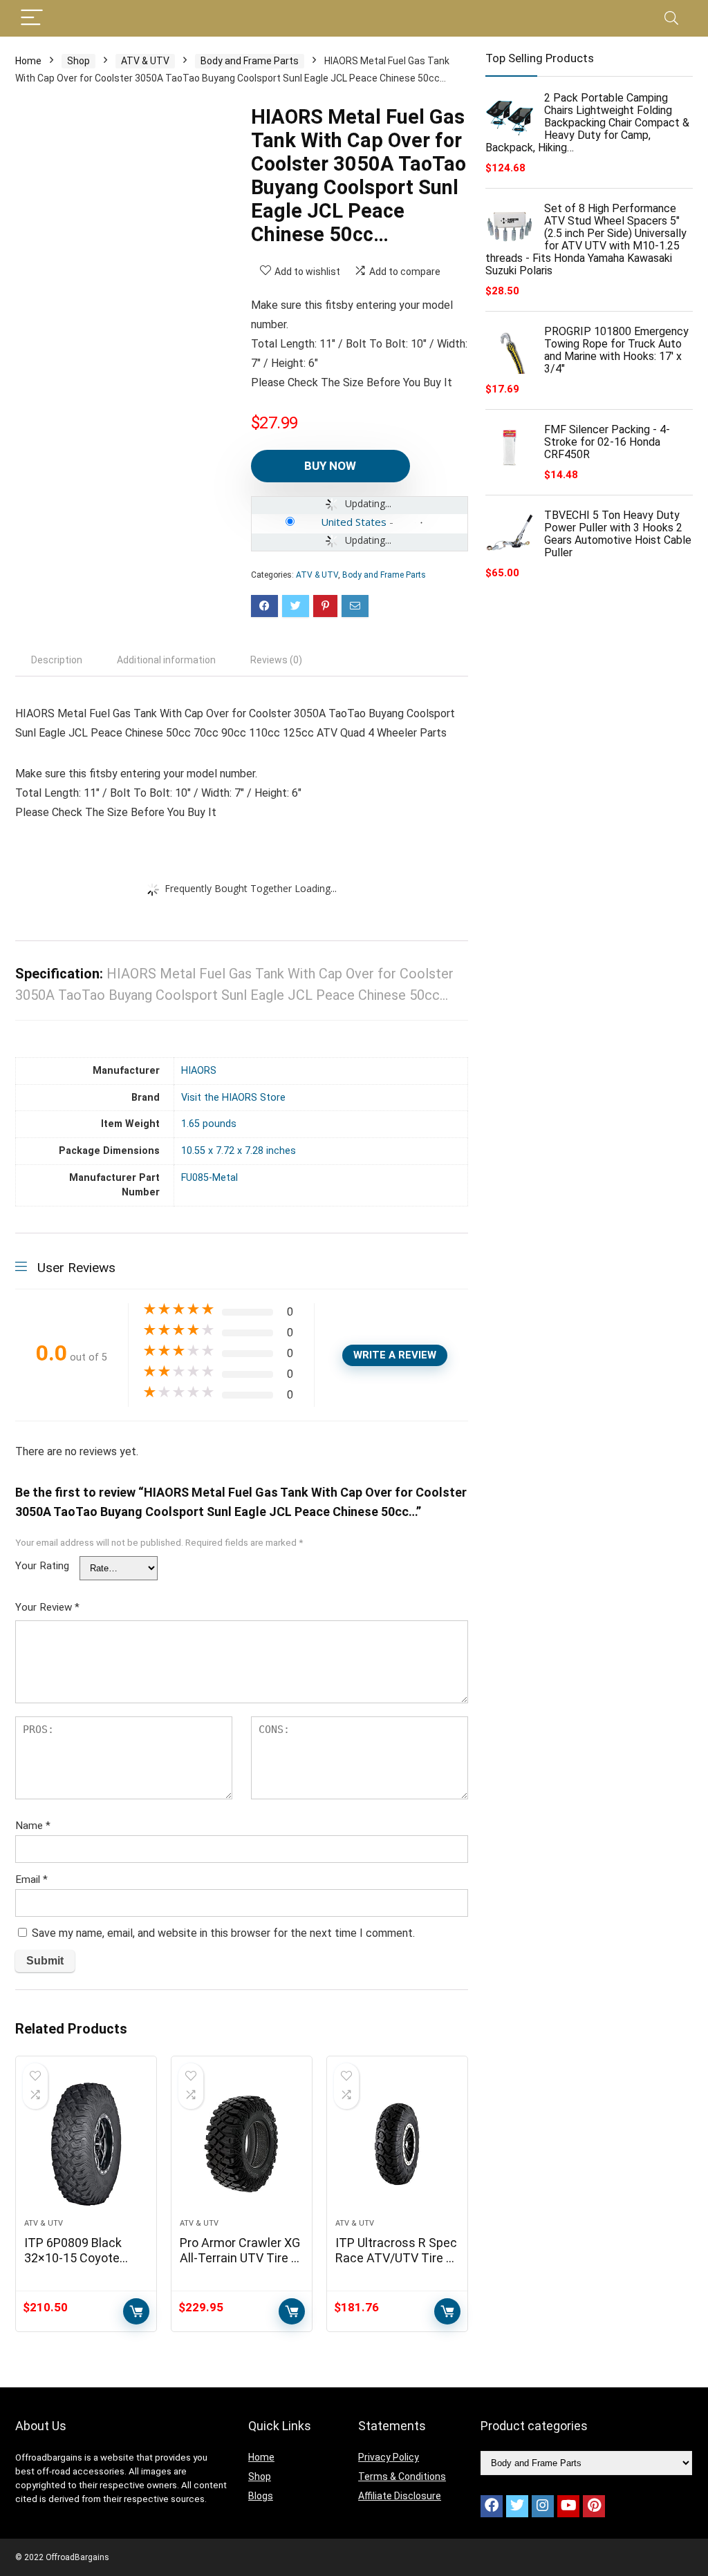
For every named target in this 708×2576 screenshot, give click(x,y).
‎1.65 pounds (209, 1124)
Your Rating (42, 1566)
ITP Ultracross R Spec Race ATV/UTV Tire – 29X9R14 (396, 2258)
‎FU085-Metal (209, 1178)
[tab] (57, 660)
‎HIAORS (199, 1071)
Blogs (261, 2496)
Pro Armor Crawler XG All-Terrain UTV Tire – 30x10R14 (240, 2258)
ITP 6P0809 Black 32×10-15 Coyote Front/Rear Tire (73, 2258)
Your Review (47, 1607)
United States (354, 522)
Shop (78, 61)
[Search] (671, 18)
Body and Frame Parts (250, 61)
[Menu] (32, 18)
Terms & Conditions (402, 2476)
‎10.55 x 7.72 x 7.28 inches (239, 1151)
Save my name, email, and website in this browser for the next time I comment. (223, 1933)
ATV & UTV (145, 61)
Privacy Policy (389, 2457)
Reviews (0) (276, 660)
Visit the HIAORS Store (233, 1098)
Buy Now (330, 466)
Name (33, 1826)
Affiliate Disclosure (400, 2496)
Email (31, 1879)
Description (57, 660)
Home (28, 61)
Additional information (166, 660)
